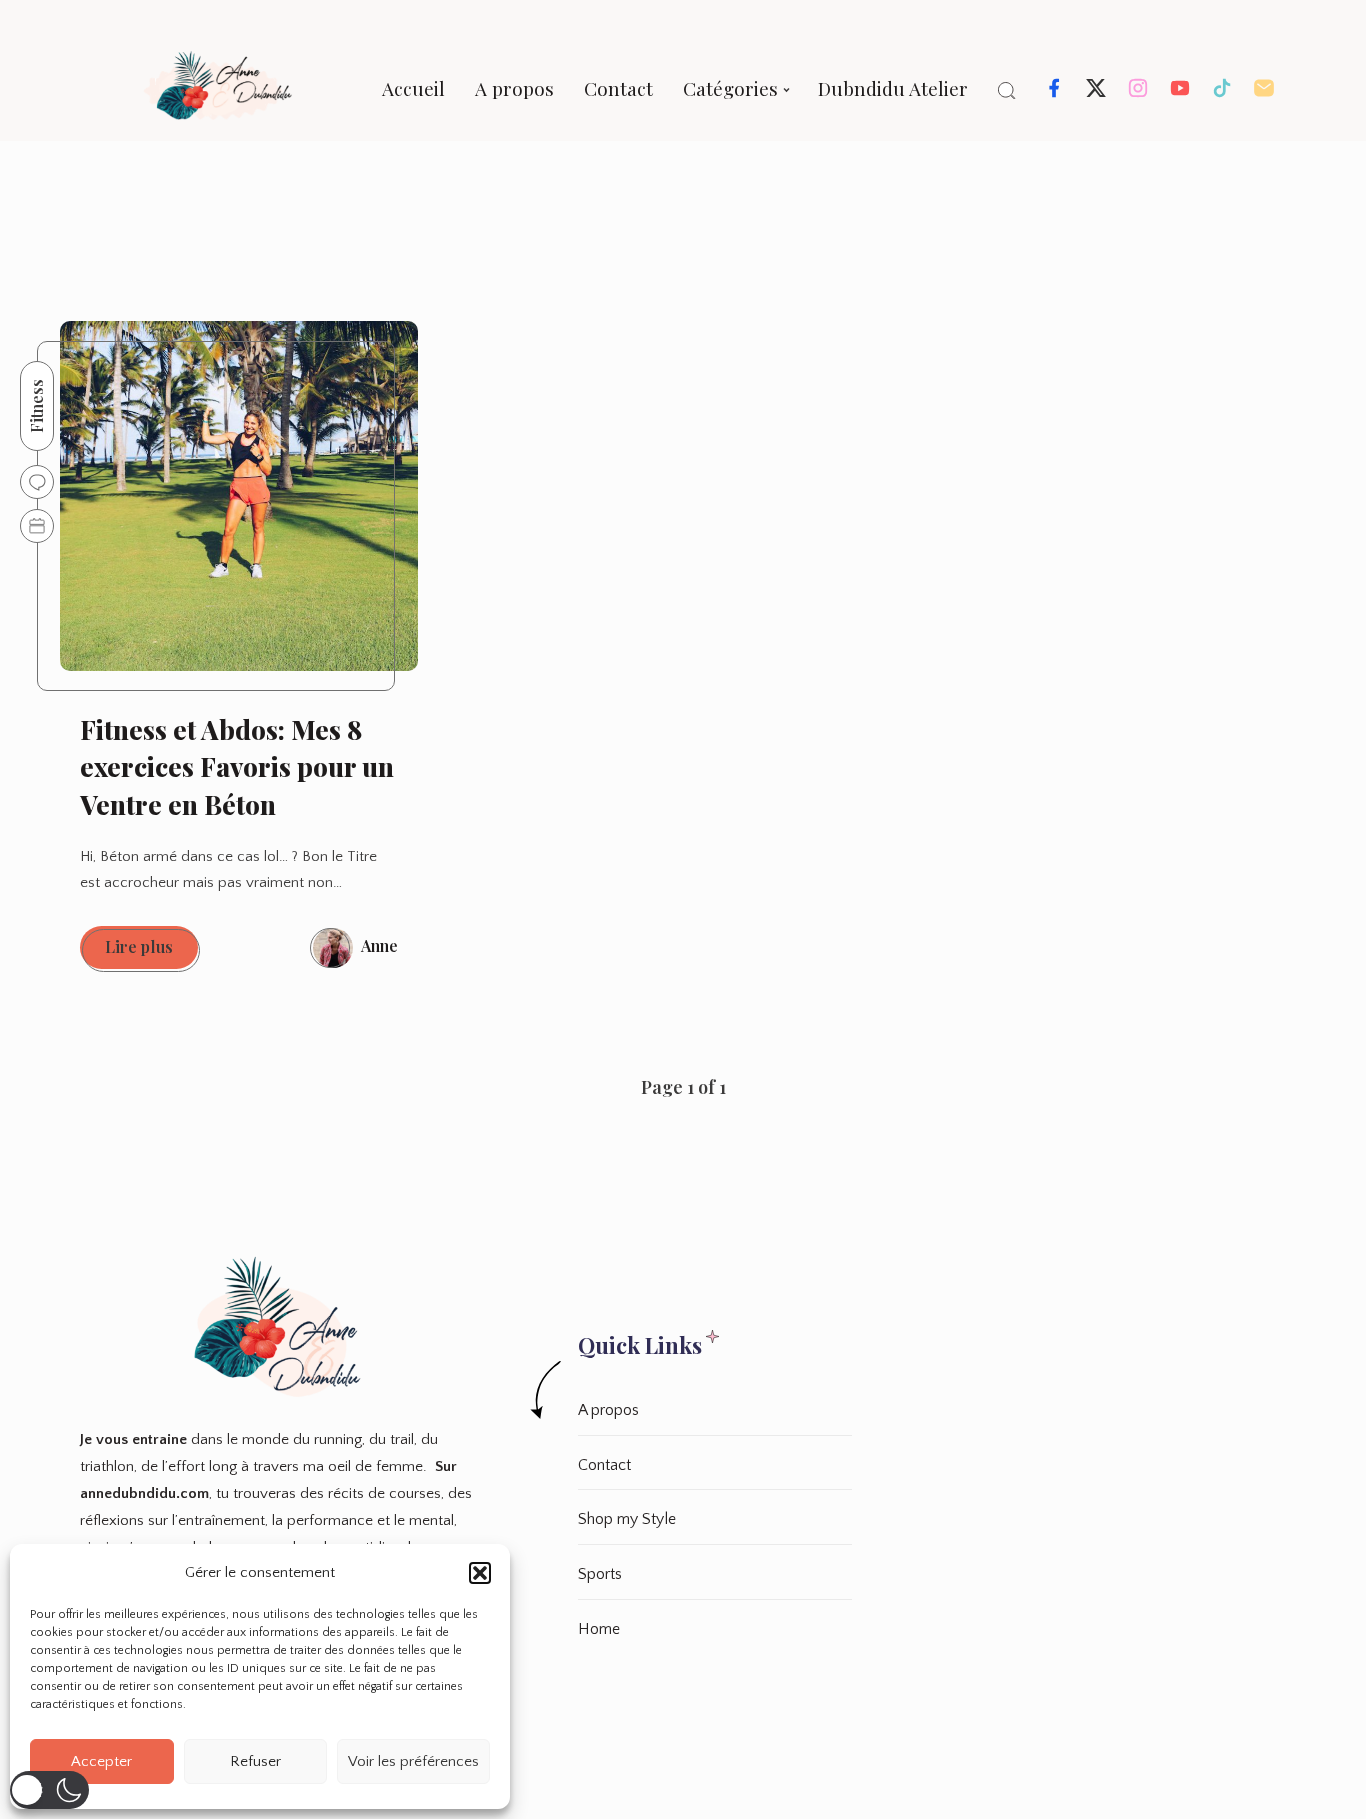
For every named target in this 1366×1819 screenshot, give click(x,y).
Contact (618, 88)
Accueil (413, 88)
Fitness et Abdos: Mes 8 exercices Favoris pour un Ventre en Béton (237, 767)
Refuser (255, 1761)
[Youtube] (1180, 94)
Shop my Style (627, 1519)
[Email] (1264, 94)
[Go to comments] (37, 482)
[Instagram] (1138, 94)
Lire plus (151, 952)
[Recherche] (1007, 90)
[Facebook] (1054, 94)
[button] (480, 1573)
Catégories (730, 88)
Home (599, 1629)
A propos (514, 88)
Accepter (101, 1761)
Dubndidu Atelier (893, 88)
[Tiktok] (1222, 94)
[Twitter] (1096, 94)
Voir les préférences (413, 1761)
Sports (600, 1574)
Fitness (36, 406)
